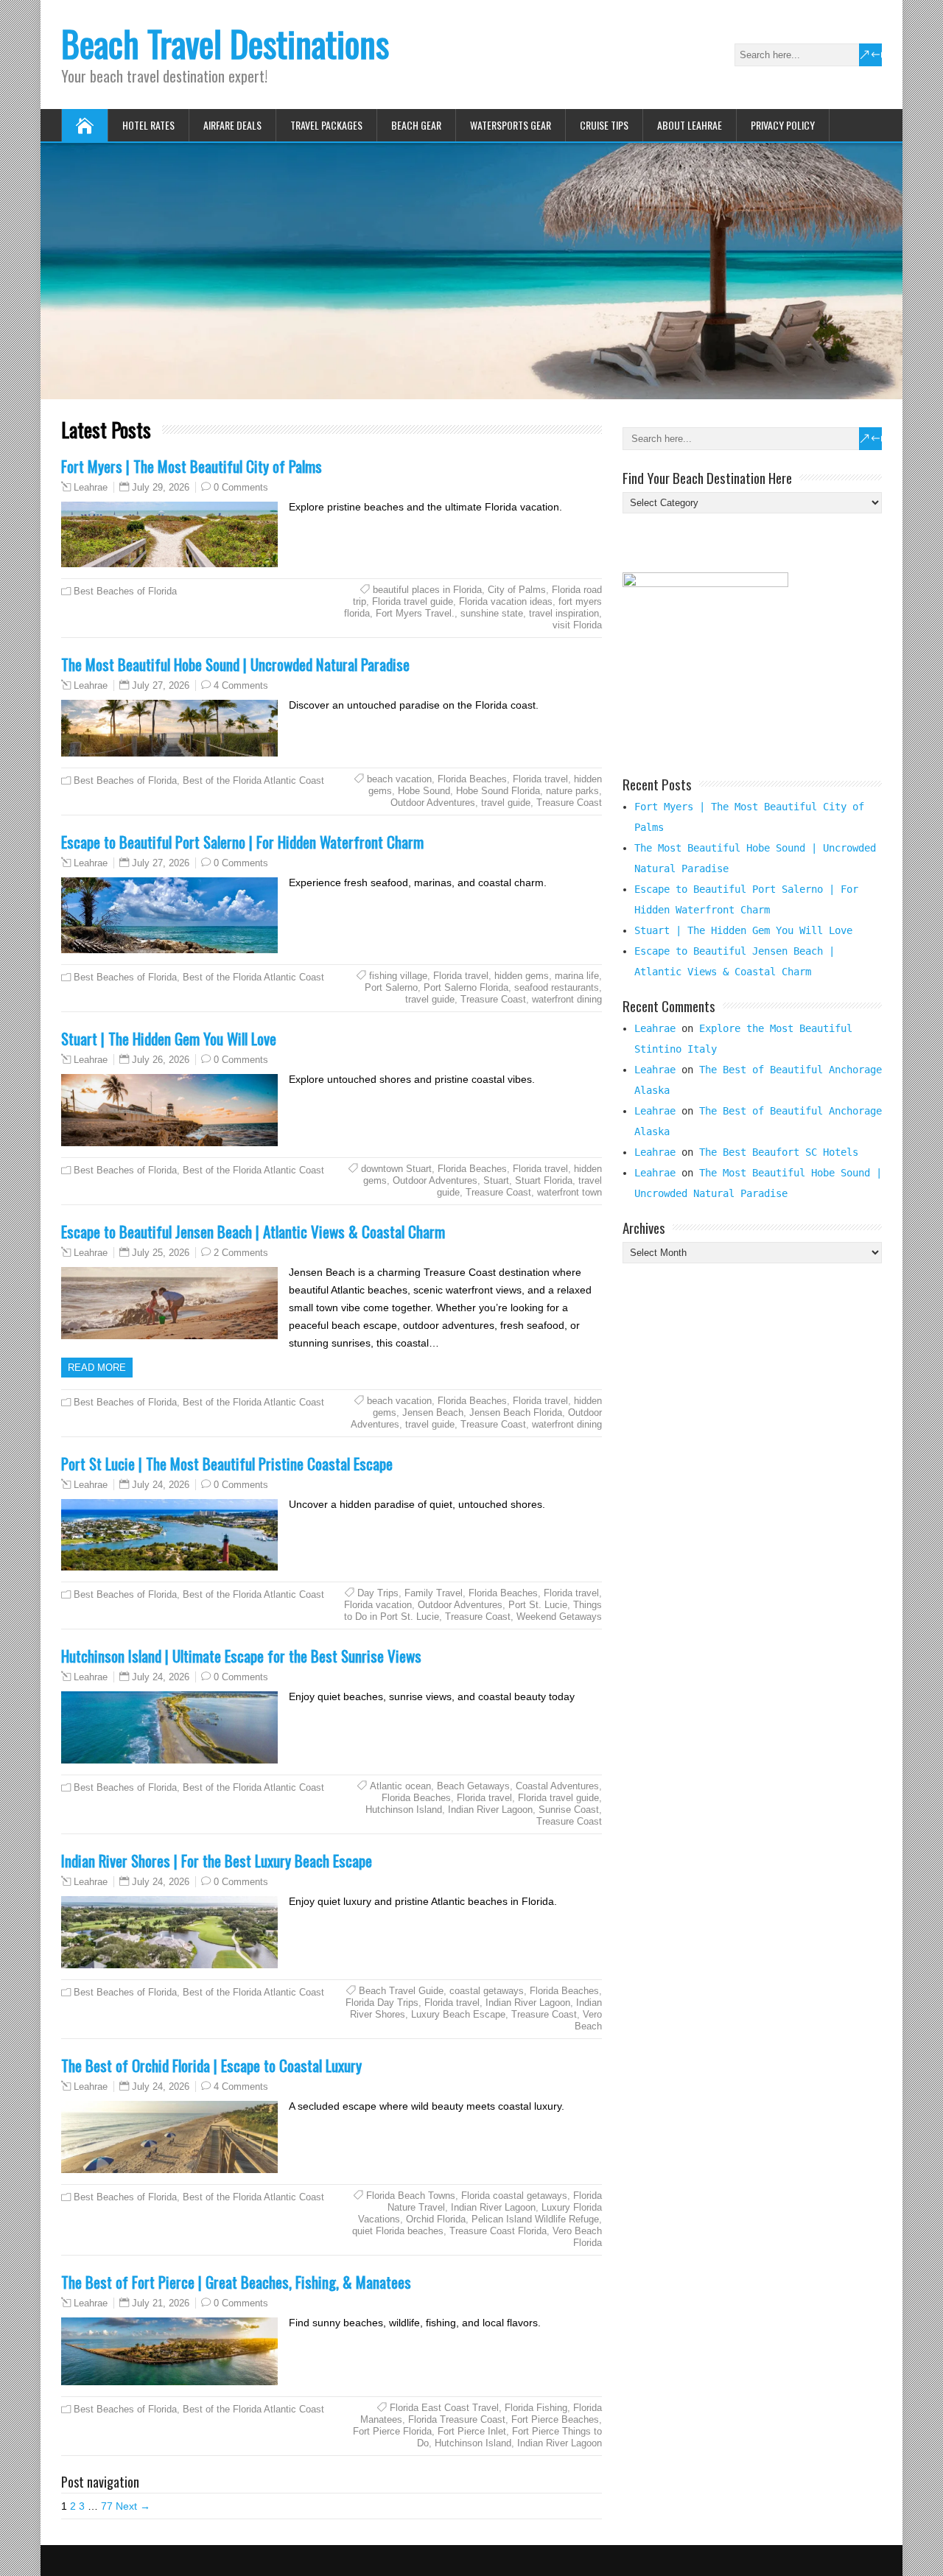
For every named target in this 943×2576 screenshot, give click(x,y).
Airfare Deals (232, 125)
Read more (97, 1368)
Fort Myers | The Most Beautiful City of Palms (192, 466)
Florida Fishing (536, 2408)
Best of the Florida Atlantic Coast (253, 780)
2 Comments (241, 1253)
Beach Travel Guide (401, 1991)
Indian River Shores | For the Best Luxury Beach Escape (217, 1860)
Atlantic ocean (400, 1786)
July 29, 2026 (161, 487)
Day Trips (378, 1593)
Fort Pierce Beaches (555, 2419)
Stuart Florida (544, 1180)
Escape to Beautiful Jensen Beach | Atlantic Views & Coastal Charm (253, 1231)
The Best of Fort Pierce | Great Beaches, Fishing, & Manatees (236, 2282)
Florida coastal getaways (514, 2196)
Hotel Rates (148, 125)
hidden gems (522, 976)
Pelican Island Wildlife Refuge (535, 2219)
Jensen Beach (433, 1412)
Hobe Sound (424, 791)
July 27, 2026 (161, 685)
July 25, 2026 (161, 1253)
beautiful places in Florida (427, 590)
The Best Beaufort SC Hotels (779, 1152)
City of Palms (517, 590)
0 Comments (241, 487)
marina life (577, 976)
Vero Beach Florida (577, 2237)
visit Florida (577, 625)
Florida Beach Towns (411, 2196)
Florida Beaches (472, 779)
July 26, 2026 (161, 1060)
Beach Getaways (473, 1786)
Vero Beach (588, 2020)
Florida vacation (378, 1605)
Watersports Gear (511, 125)
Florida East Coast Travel (444, 2408)
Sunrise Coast (569, 1810)
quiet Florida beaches (398, 2231)
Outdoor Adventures (433, 803)
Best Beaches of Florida (125, 591)
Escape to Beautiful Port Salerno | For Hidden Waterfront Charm (242, 842)
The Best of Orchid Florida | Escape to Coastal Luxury (211, 2065)
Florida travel (540, 779)
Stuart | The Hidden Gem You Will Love (169, 1038)
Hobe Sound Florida (498, 791)
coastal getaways (487, 1991)
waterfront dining (567, 999)
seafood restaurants (557, 987)
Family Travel (434, 1593)
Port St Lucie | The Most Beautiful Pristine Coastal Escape (227, 1463)
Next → (133, 2506)
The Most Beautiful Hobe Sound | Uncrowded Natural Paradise (235, 664)
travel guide (506, 803)
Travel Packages (326, 125)
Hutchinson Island (404, 1810)
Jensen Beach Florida (516, 1412)
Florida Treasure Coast (457, 2419)
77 (107, 2506)
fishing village (398, 976)
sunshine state (492, 613)
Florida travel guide (413, 601)
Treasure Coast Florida (498, 2231)
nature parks (572, 791)
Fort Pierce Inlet (472, 2431)
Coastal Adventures (557, 1786)
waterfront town (569, 1192)
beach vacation (399, 779)
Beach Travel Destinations (225, 43)
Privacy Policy (783, 125)
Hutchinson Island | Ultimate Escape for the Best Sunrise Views (241, 1656)
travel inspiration (564, 613)
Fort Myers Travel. (415, 613)
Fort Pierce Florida (392, 2431)
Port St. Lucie (538, 1605)
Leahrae (91, 488)
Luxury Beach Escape (458, 2014)
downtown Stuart (396, 1169)
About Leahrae (690, 125)
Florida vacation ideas (506, 601)
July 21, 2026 (161, 2303)
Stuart (496, 1180)
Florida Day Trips (382, 2003)
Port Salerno (391, 987)
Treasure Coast (569, 803)
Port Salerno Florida (466, 987)
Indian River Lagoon (490, 1810)
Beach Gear (416, 125)
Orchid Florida (436, 2219)
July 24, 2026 (161, 1485)
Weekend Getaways (559, 1617)
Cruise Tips (604, 125)
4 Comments (241, 685)
